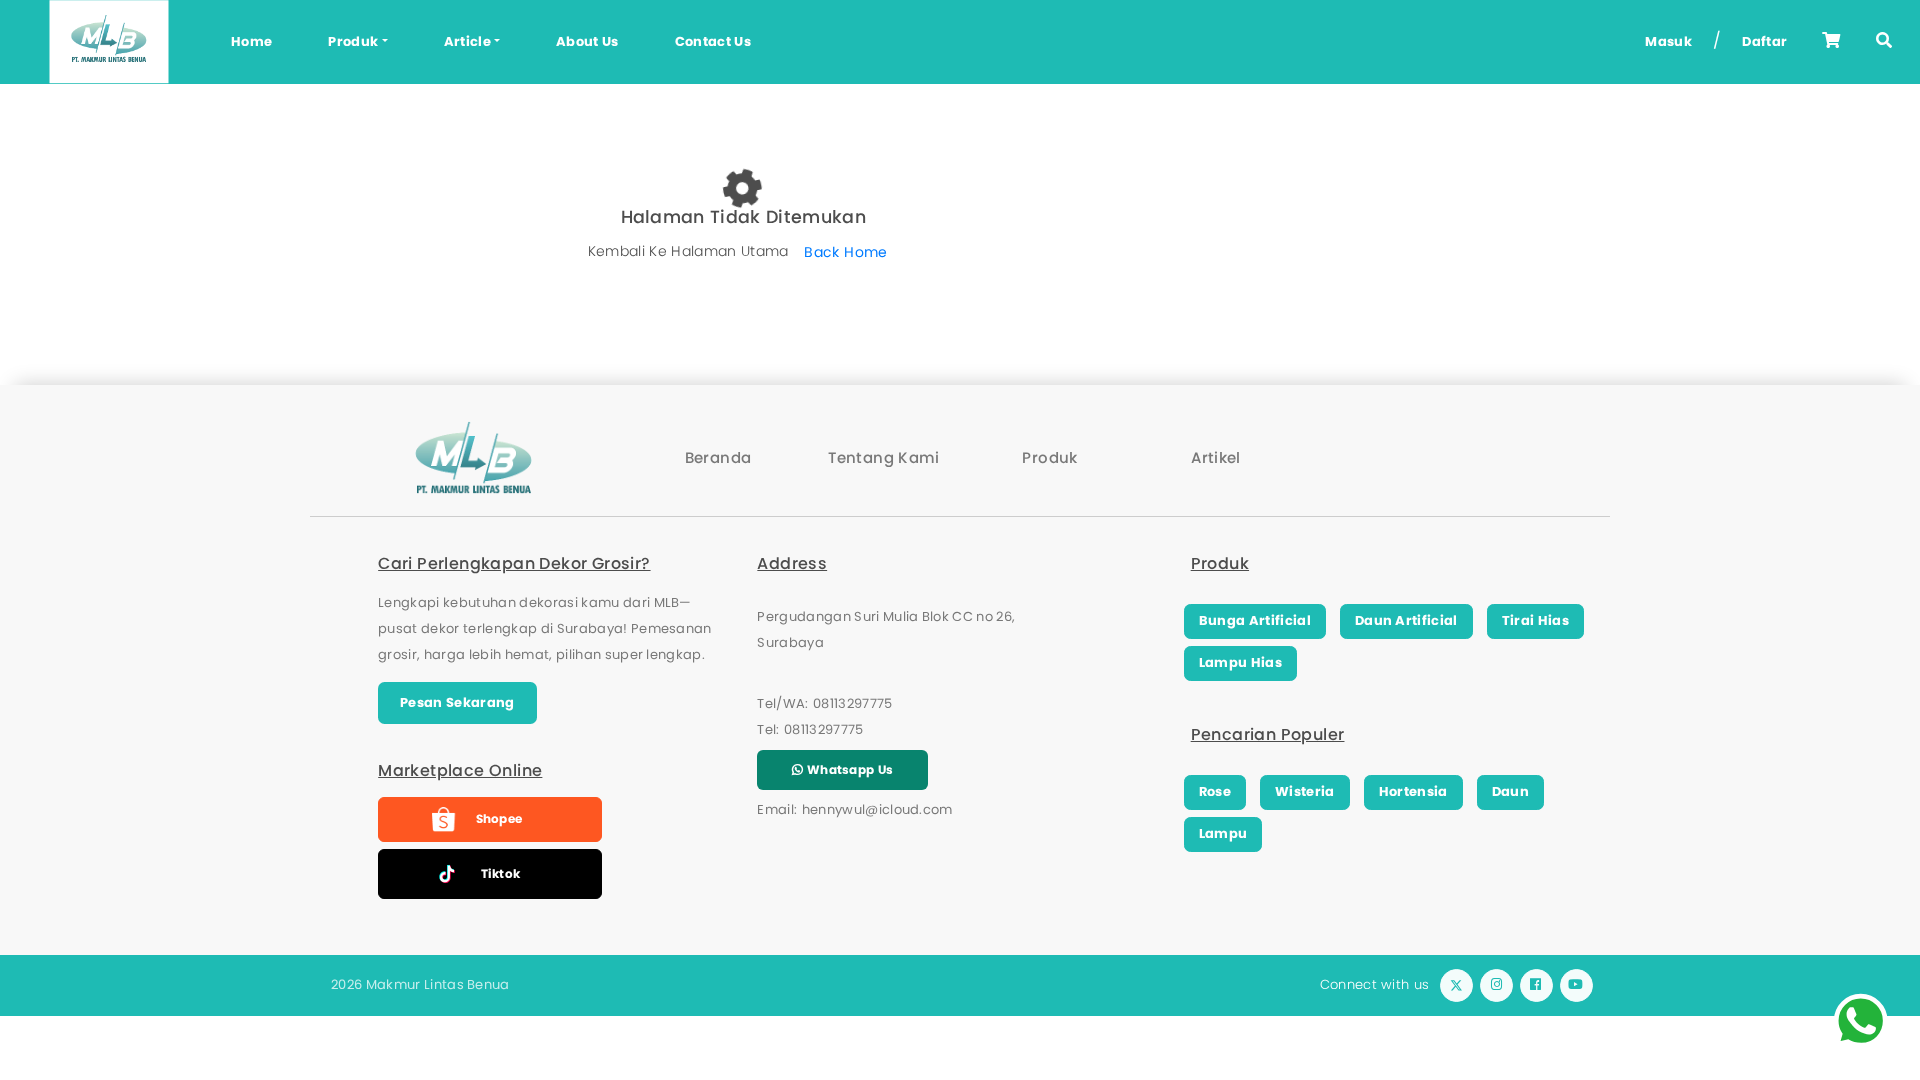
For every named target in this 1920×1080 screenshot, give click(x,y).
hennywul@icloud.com (877, 809)
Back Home (845, 252)
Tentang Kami (884, 457)
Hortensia (1413, 791)
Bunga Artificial (1255, 620)
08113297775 (853, 703)
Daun (1510, 791)
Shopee (499, 818)
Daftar (1764, 41)
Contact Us (713, 41)
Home (251, 41)
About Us (587, 41)
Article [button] (467, 41)
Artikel (1216, 457)
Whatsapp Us (849, 769)
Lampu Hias (1240, 662)
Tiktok (501, 873)
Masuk (1668, 41)
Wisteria (1305, 791)
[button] (1884, 41)
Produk (1049, 457)
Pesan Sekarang (457, 702)
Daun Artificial (1406, 620)
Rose (1215, 791)
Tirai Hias (1535, 620)
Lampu (1223, 833)
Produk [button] (353, 41)
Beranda (718, 457)
